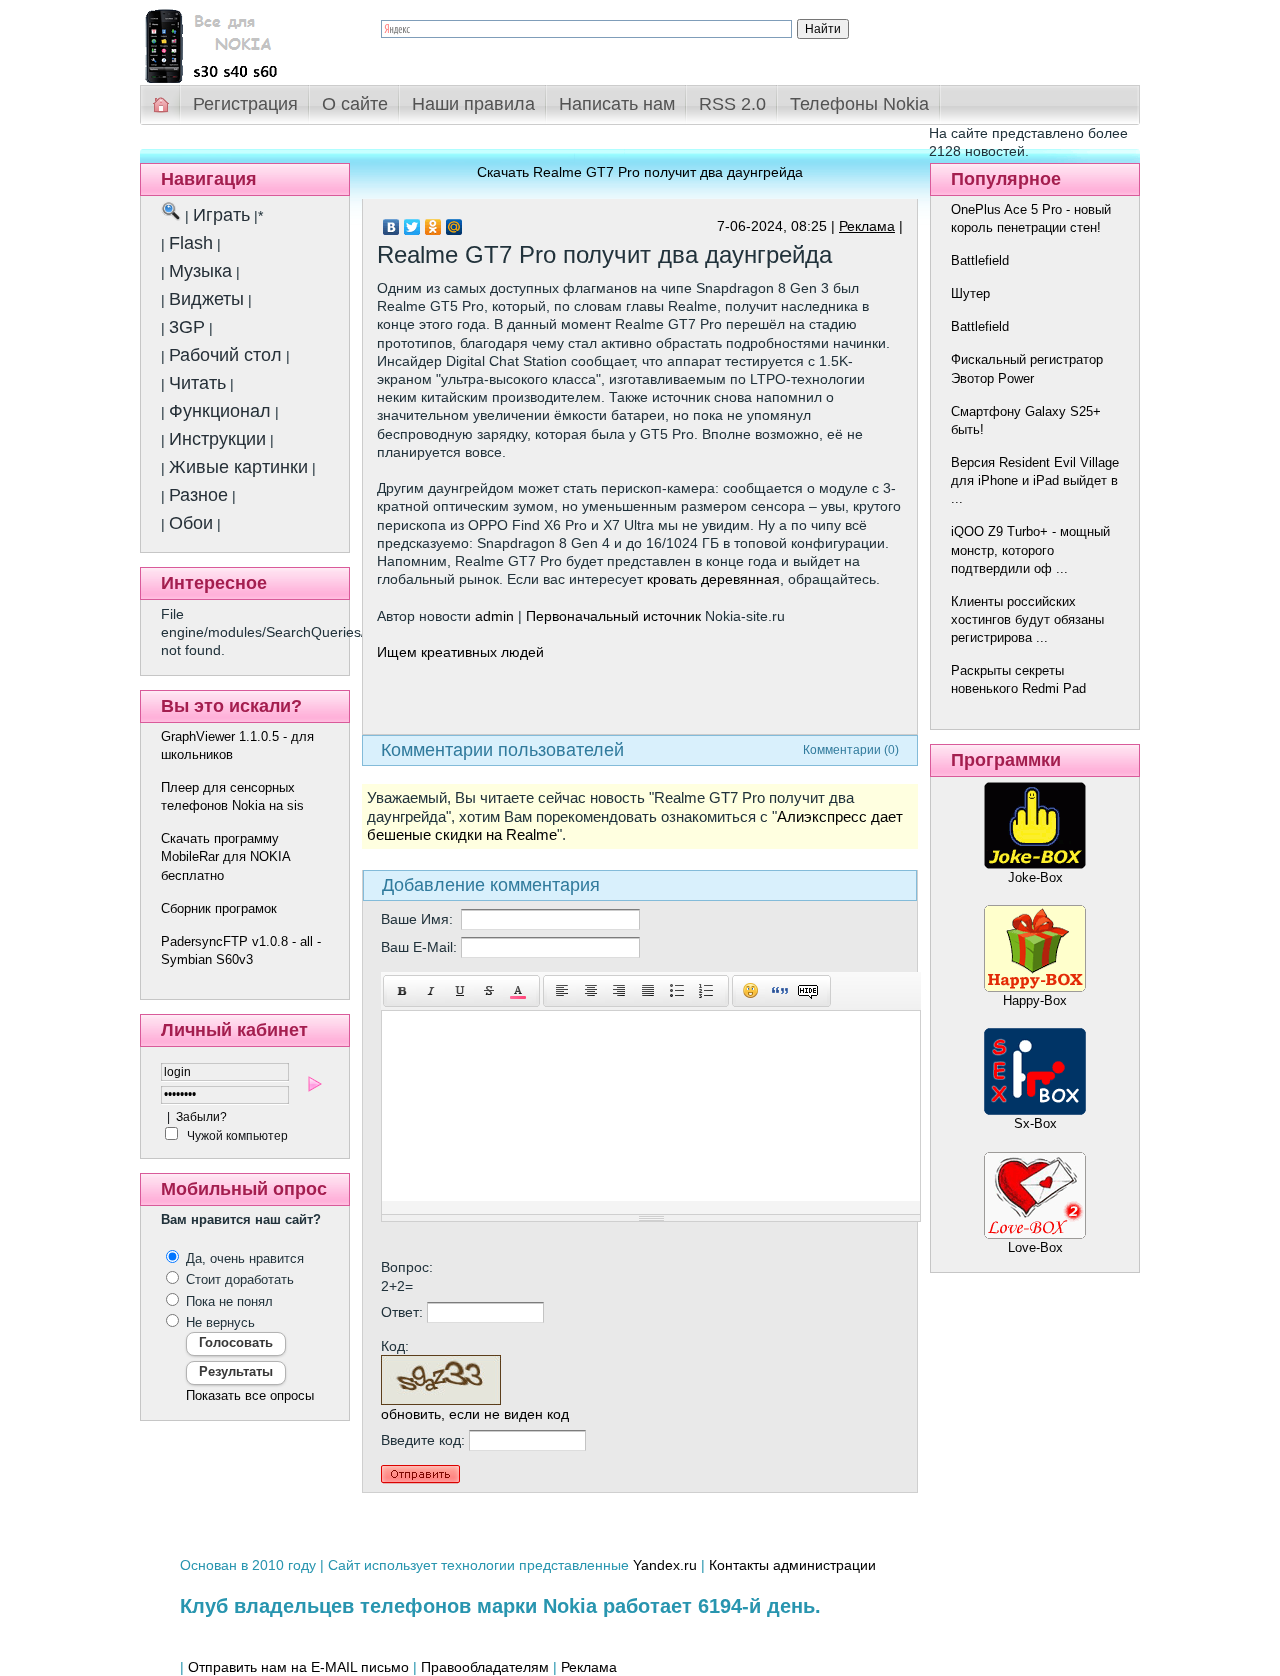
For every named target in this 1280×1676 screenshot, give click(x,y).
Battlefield (980, 260)
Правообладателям (485, 1667)
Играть (221, 215)
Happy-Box (1035, 1000)
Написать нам (617, 104)
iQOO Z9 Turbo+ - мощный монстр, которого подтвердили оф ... (1030, 549)
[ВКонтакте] (391, 227)
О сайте (355, 104)
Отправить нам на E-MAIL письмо (298, 1667)
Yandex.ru (665, 1565)
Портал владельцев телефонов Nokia (245, 41)
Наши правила (473, 104)
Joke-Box (1035, 877)
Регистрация (245, 104)
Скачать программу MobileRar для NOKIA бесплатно (225, 856)
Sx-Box (1035, 1123)
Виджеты (206, 299)
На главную (162, 104)
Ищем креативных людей (460, 652)
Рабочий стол (225, 355)
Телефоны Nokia (859, 104)
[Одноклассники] (433, 227)
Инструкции (217, 439)
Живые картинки (238, 467)
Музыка (200, 271)
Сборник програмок (219, 908)
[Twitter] (412, 227)
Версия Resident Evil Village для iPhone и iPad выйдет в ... (1035, 480)
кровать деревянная (713, 579)
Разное (198, 495)
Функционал (220, 411)
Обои (191, 523)
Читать (197, 383)
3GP (187, 327)
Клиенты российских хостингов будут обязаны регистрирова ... (1027, 619)
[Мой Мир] (454, 227)
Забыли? (201, 1117)
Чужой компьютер (236, 1136)
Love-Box (1035, 1247)
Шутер (970, 293)
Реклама (867, 226)
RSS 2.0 (732, 104)
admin (494, 616)
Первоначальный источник (613, 616)
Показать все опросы (250, 1395)
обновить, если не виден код (475, 1414)
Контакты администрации (792, 1565)
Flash (191, 243)
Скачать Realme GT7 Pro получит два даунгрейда (640, 172)
